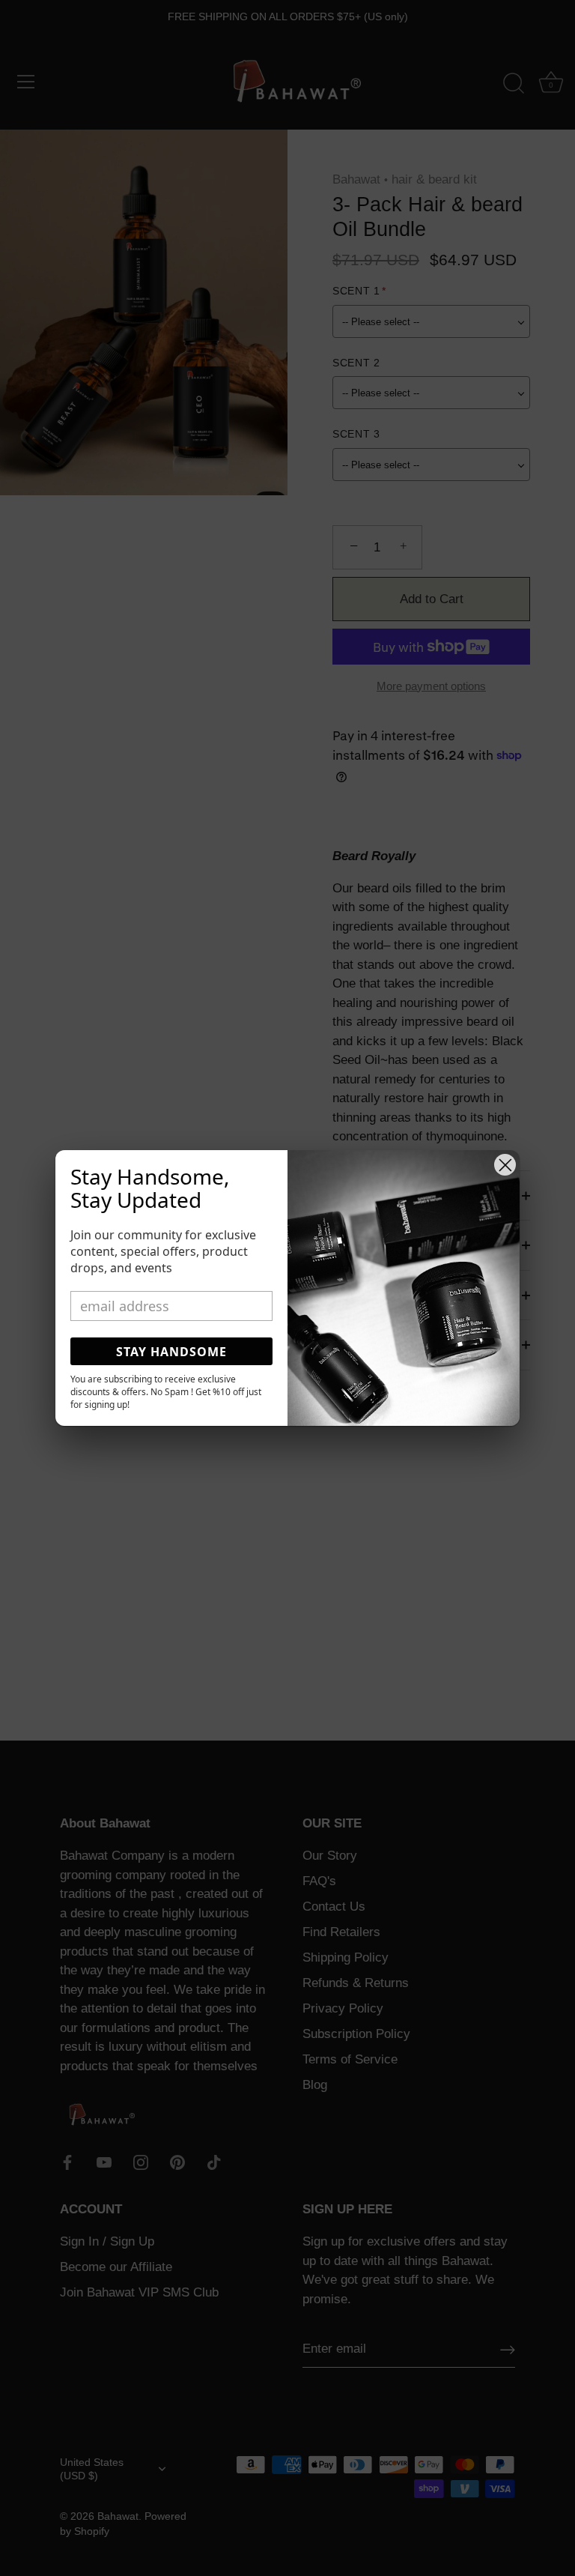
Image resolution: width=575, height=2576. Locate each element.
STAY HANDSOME (171, 1352)
